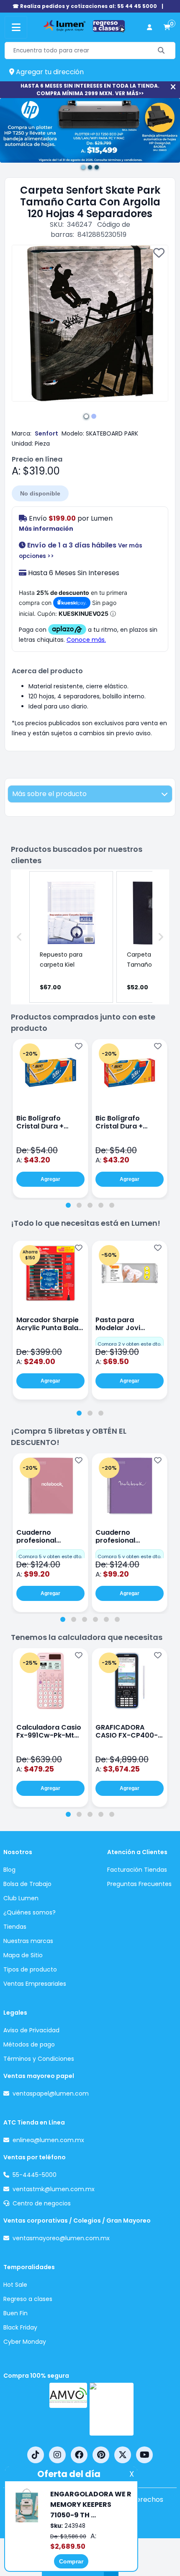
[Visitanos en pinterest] (101, 2455)
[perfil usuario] (149, 27)
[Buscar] (161, 51)
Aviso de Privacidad (31, 2030)
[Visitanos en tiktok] (36, 2455)
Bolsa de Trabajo (27, 1884)
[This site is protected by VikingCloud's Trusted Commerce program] (112, 2409)
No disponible (40, 493)
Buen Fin (15, 2313)
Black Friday (20, 2327)
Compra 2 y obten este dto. (129, 1344)
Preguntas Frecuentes (139, 1884)
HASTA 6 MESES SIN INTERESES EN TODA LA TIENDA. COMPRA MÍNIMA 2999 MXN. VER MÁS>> (90, 89)
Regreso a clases (28, 2299)
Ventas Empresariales (35, 1984)
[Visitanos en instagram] (57, 2455)
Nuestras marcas (28, 1941)
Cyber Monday (25, 2342)
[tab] (68, 1205)
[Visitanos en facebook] (79, 2455)
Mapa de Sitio (23, 1955)
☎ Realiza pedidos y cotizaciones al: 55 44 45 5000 (85, 6)
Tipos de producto (30, 1969)
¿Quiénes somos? (30, 1912)
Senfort (46, 433)
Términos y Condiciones (39, 2059)
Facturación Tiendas (137, 1870)
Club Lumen (21, 1898)
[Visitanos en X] (123, 2455)
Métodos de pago (29, 2044)
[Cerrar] (173, 87)
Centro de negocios (42, 2203)
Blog (9, 1870)
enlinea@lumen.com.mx (48, 2140)
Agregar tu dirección (49, 72)
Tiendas (15, 1927)
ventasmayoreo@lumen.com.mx (61, 2238)
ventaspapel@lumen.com (51, 2093)
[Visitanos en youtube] (144, 2455)
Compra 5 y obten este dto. (50, 1556)
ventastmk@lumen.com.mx (54, 2189)
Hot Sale (15, 2285)
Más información (46, 529)
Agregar (50, 1179)
